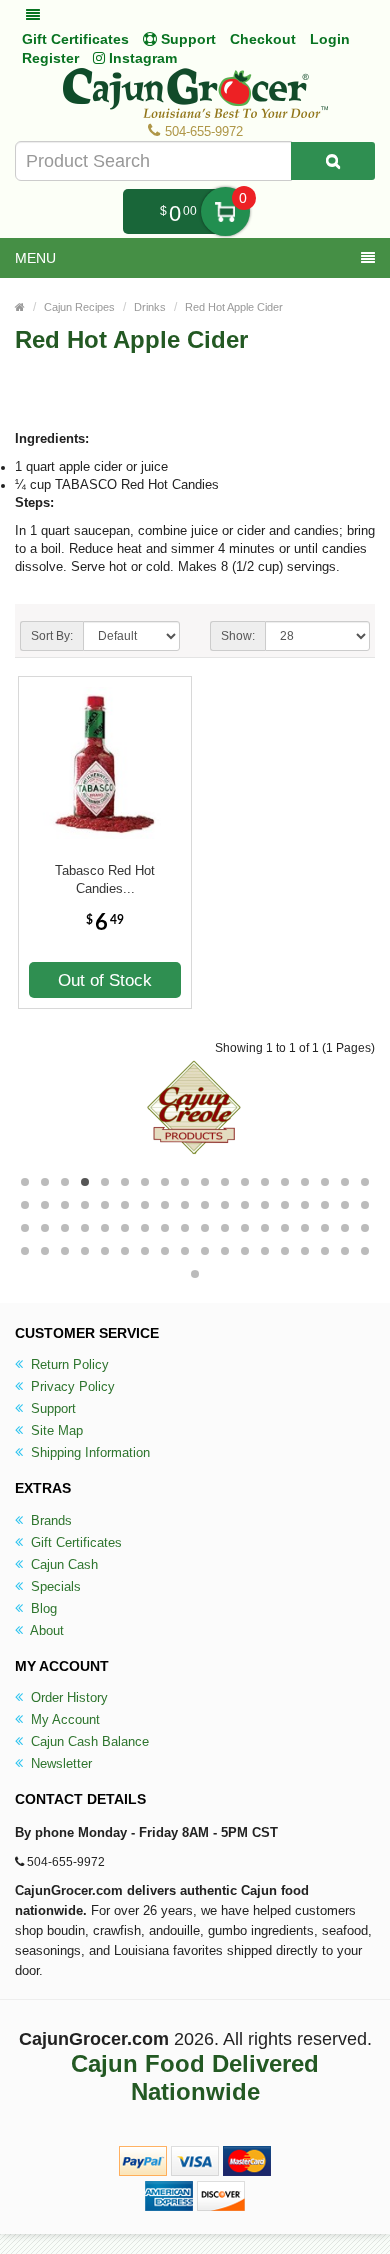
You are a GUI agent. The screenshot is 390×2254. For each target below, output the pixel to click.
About (45, 1630)
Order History (67, 1697)
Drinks (150, 307)
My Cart (225, 211)
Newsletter (59, 1763)
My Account (63, 1719)
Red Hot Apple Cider (234, 307)
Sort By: (52, 636)
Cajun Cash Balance (88, 1741)
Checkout (263, 39)
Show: (238, 636)
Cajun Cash (62, 1564)
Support (51, 1408)
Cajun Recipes (79, 307)
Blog (42, 1608)
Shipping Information (88, 1452)
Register (50, 58)
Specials (54, 1586)
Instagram (141, 58)
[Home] (20, 307)
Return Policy (68, 1364)
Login (330, 39)
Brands (49, 1520)
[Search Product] (333, 161)
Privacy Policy (71, 1386)
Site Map (55, 1430)
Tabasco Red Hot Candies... (105, 879)
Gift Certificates (75, 39)
